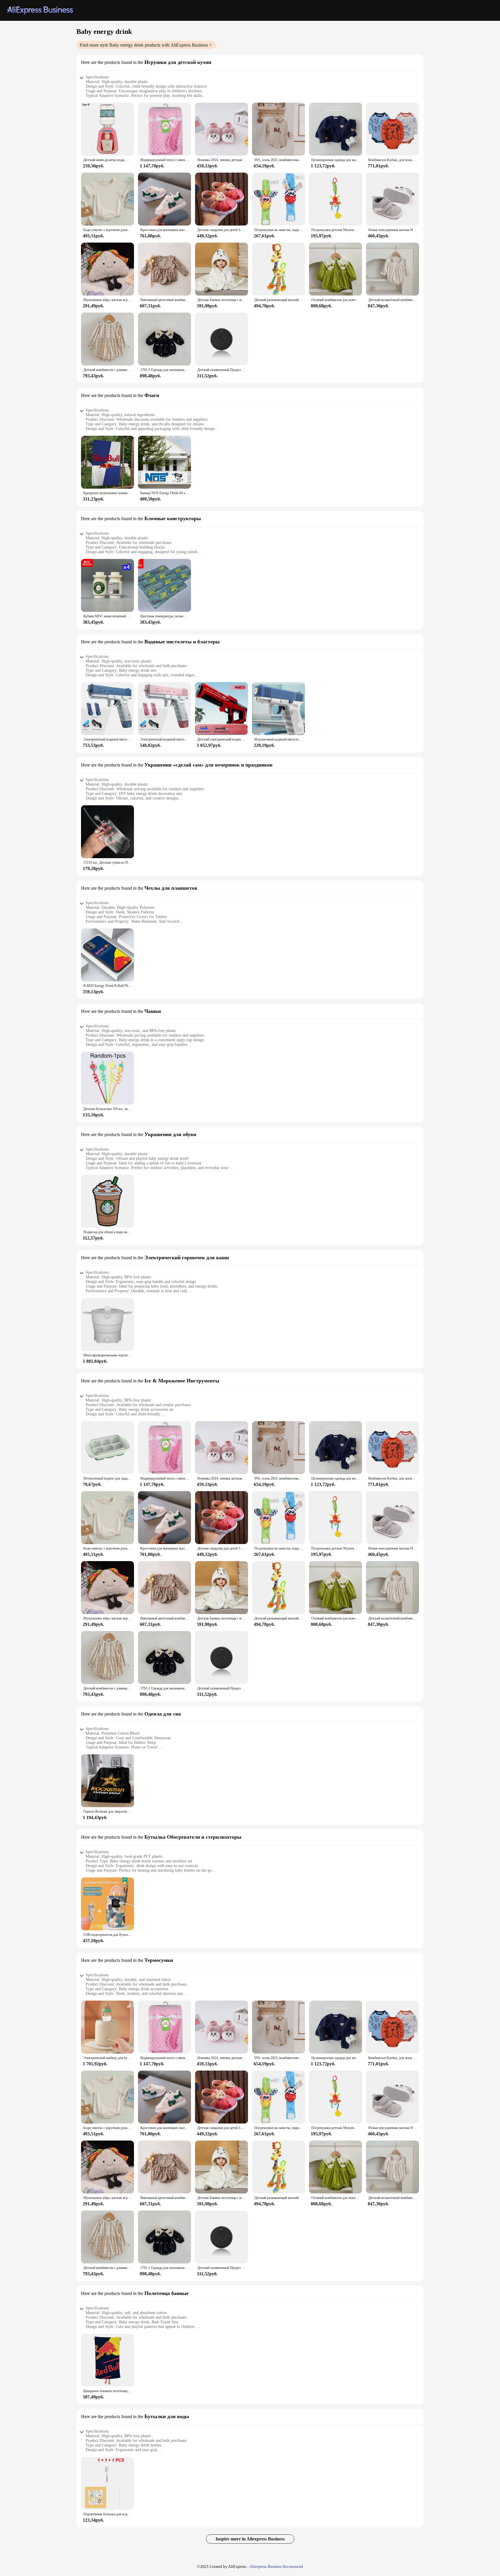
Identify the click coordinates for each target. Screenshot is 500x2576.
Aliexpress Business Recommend (276, 2567)
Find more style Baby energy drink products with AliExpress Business (144, 45)
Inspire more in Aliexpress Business (250, 2539)
